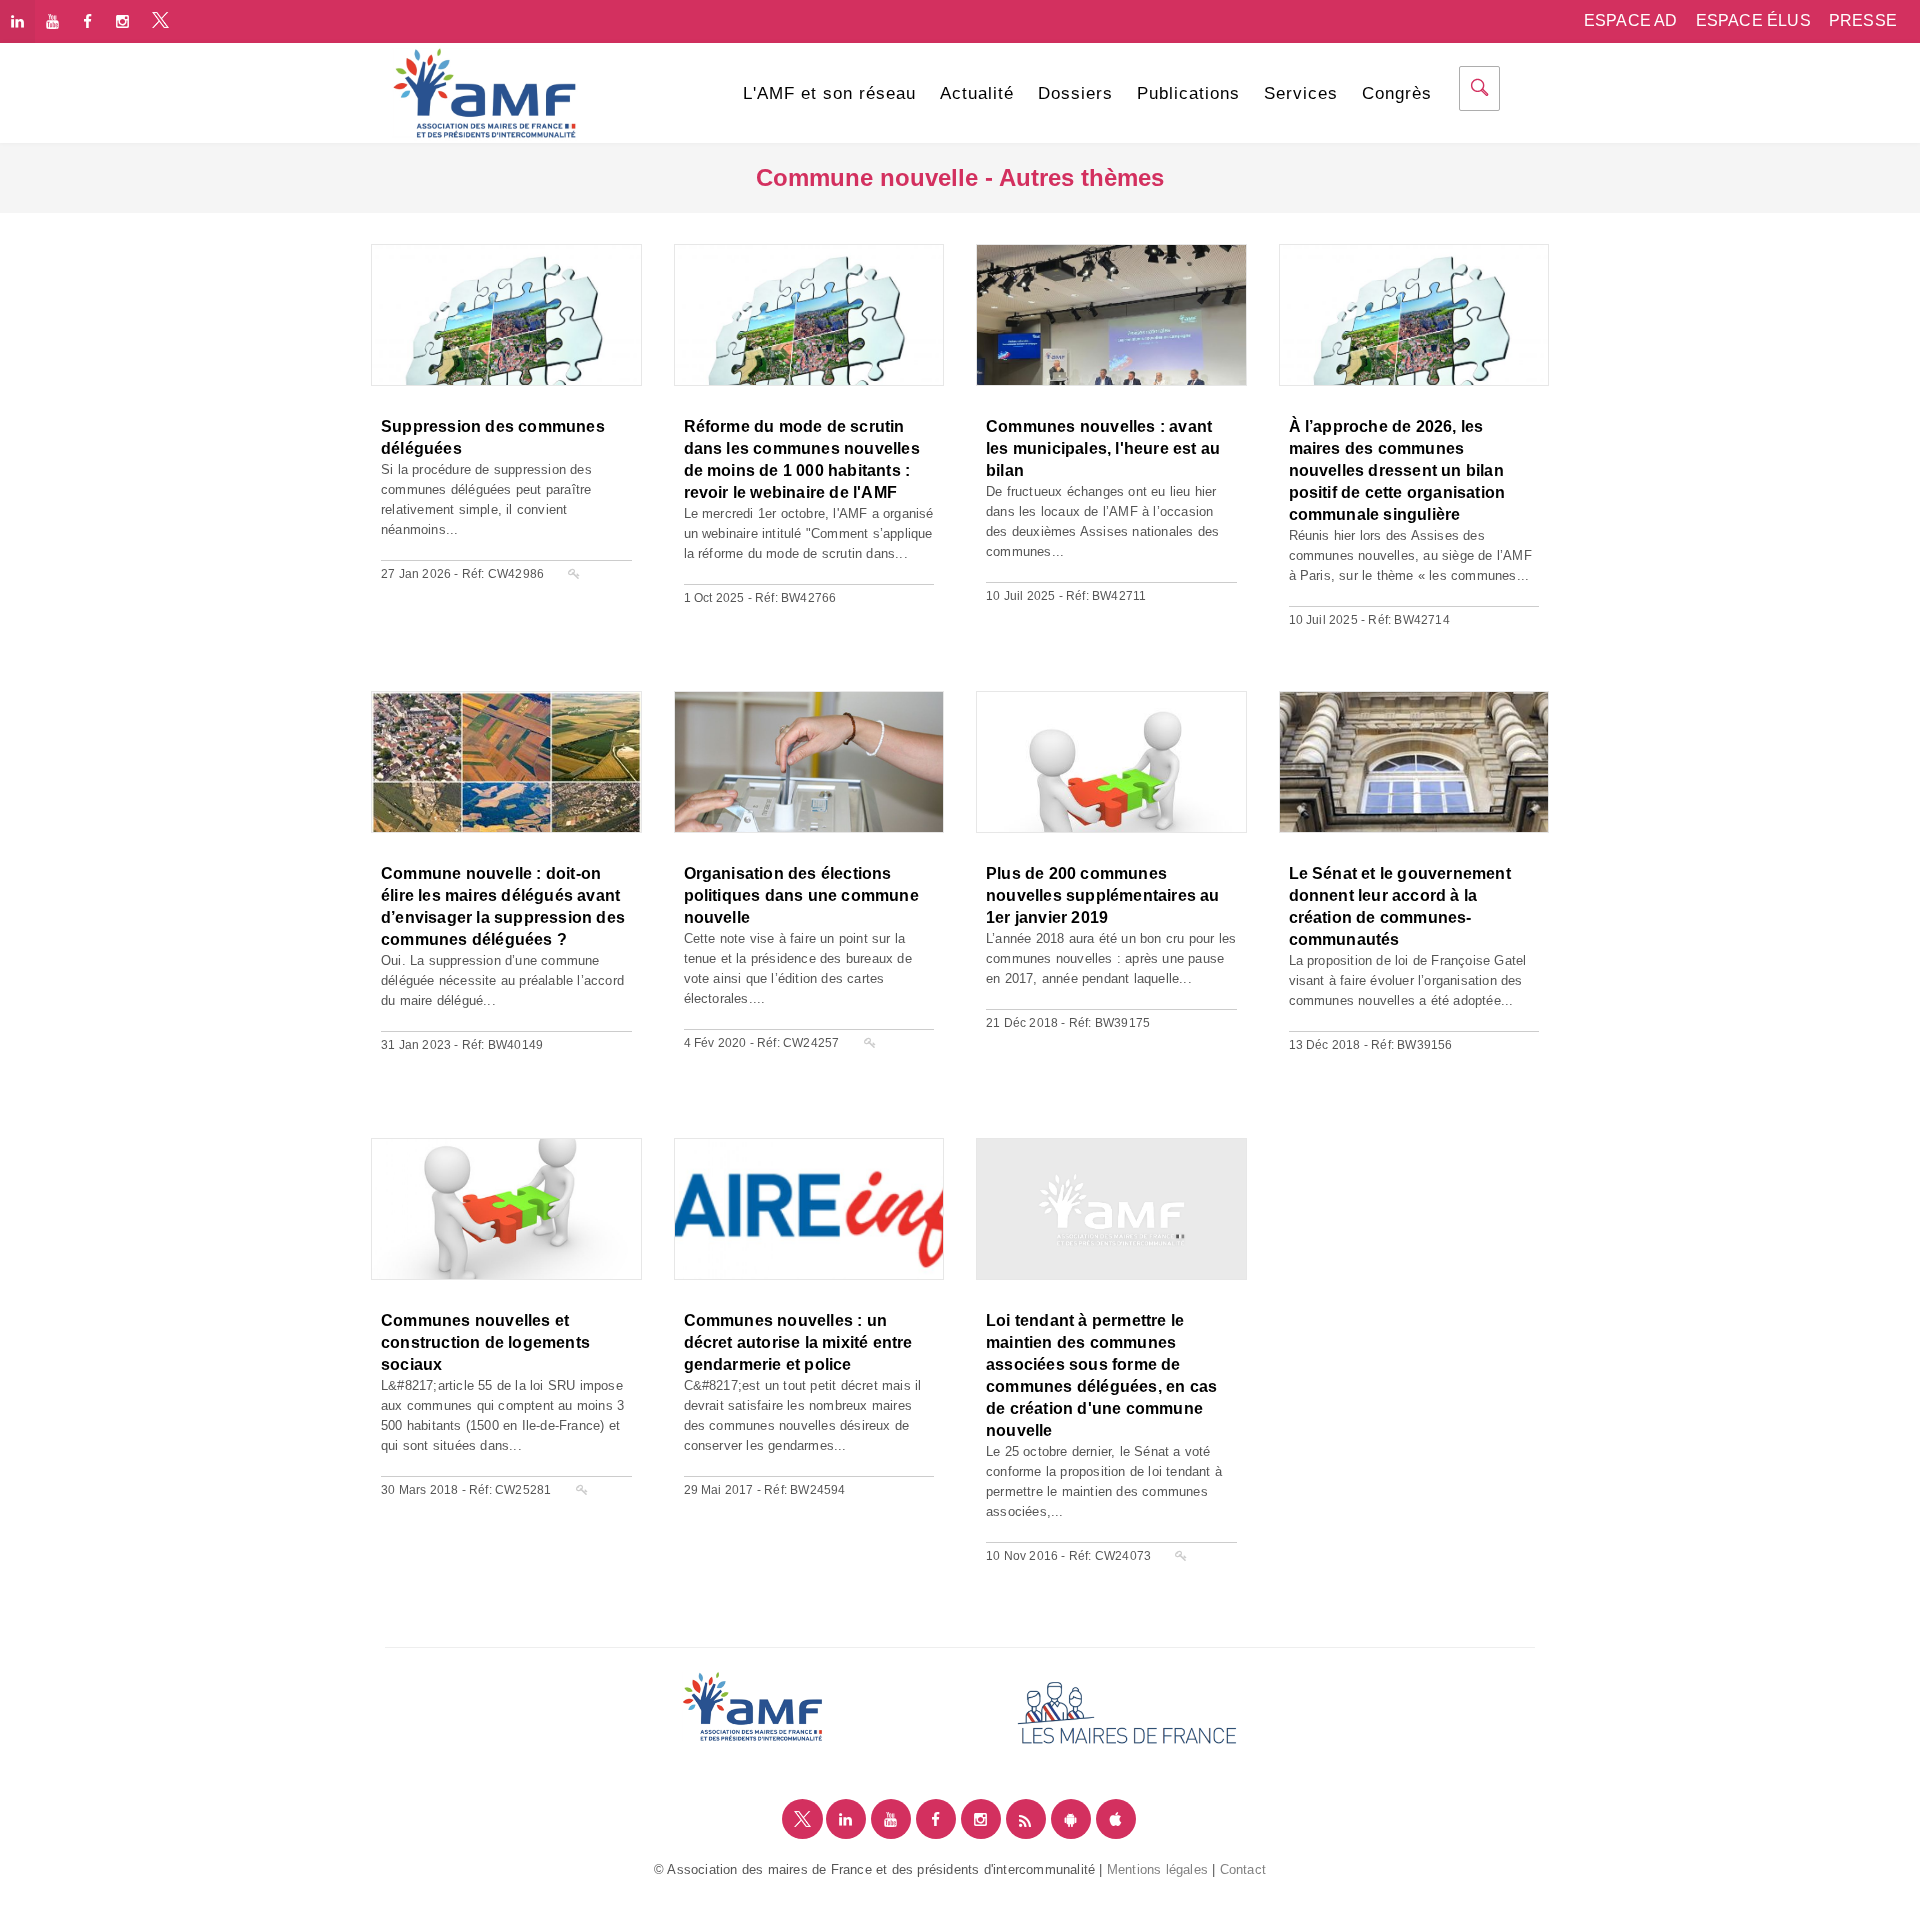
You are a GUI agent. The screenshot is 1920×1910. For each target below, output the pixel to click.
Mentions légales (1157, 1869)
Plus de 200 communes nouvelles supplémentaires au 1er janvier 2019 (1103, 895)
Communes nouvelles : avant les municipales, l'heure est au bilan (1103, 448)
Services (1301, 93)
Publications (1188, 93)
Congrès (1397, 93)
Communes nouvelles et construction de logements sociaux (485, 1342)
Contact (1243, 1869)
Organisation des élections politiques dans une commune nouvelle (801, 895)
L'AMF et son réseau (829, 93)
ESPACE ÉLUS (1753, 20)
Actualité (977, 93)
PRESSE (1863, 20)
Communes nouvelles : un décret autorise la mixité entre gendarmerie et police (798, 1342)
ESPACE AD (1631, 20)
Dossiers (1075, 93)
